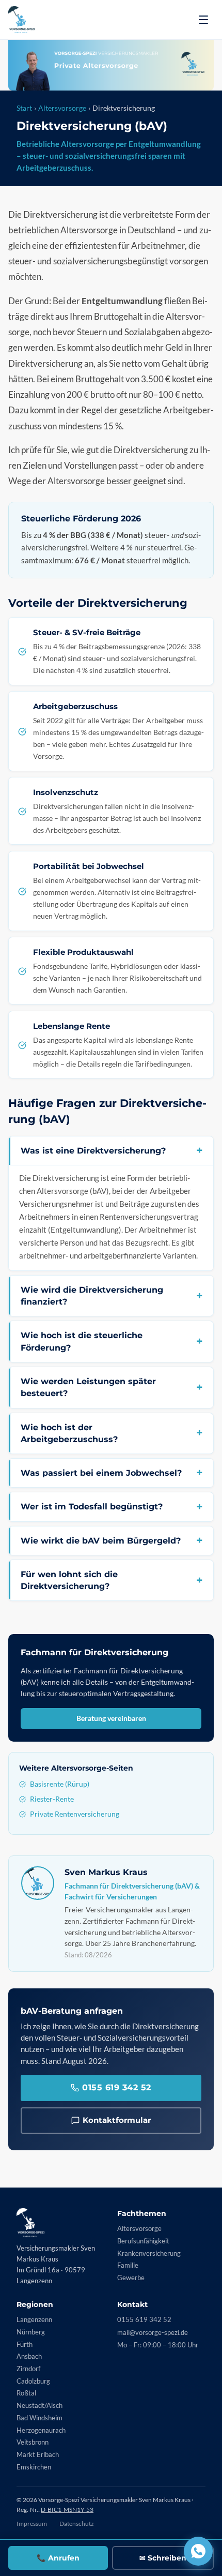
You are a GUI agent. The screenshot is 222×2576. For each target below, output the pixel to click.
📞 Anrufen (58, 2558)
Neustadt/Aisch (39, 2405)
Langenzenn (34, 2319)
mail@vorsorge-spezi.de (153, 2332)
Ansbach (29, 2356)
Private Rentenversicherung (75, 1814)
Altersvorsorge (62, 108)
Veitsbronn (33, 2442)
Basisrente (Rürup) (60, 1784)
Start (24, 108)
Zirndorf (28, 2369)
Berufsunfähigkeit (143, 2241)
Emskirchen (34, 2467)
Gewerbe (131, 2278)
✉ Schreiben (163, 2558)
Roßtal (26, 2393)
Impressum (32, 2523)
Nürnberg (31, 2332)
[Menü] (203, 20)
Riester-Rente (52, 1799)
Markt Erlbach (38, 2454)
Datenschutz (77, 2523)
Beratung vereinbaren (111, 1718)
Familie (128, 2265)
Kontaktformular (117, 2120)
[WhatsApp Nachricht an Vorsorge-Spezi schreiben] (198, 2551)
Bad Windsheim (39, 2418)
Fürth (25, 2344)
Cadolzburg (33, 2381)
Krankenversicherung (149, 2253)
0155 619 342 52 (117, 2087)
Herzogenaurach (41, 2430)
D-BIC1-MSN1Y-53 (67, 2510)
